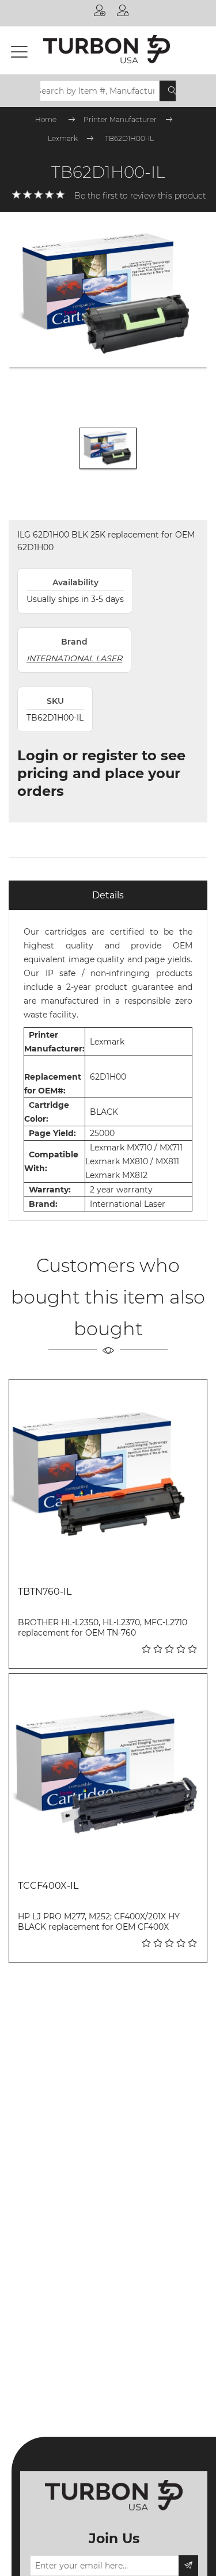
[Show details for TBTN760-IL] (108, 1478)
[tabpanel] (108, 1065)
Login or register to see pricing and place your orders (101, 773)
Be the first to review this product (140, 196)
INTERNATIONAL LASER (74, 658)
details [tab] (108, 895)
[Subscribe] (188, 2566)
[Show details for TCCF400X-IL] (108, 1772)
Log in (123, 13)
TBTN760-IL (45, 1592)
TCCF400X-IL (48, 1886)
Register (100, 13)
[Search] (172, 91)
